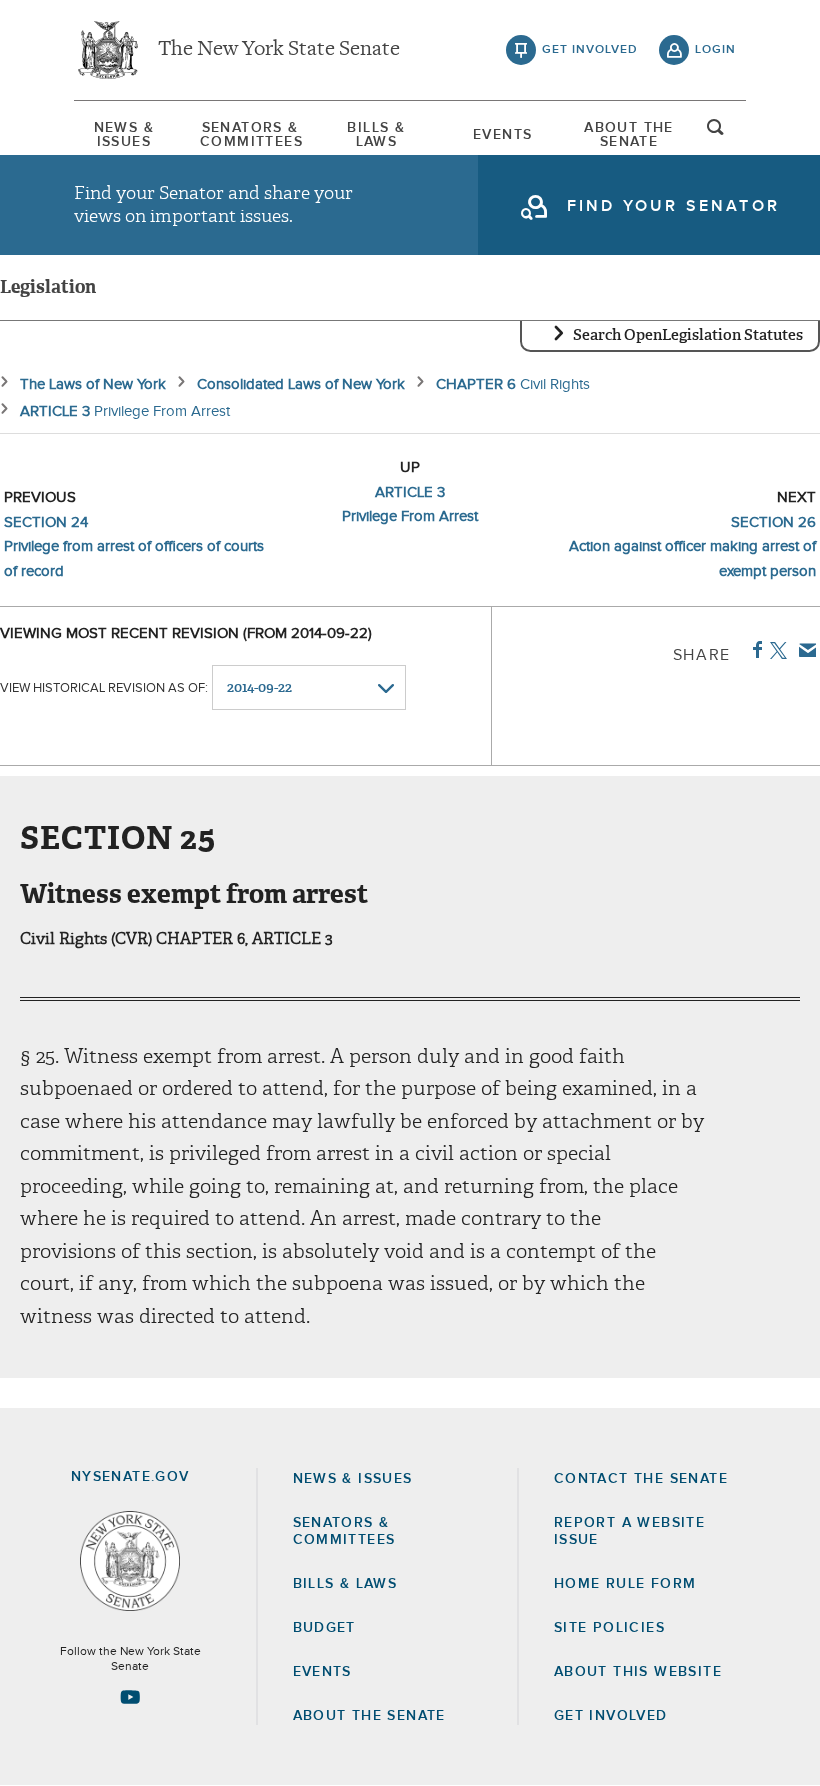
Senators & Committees (250, 135)
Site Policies (609, 1628)
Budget (324, 1628)
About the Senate (369, 1716)
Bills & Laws (376, 135)
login (715, 50)
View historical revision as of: (104, 688)
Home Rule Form (625, 1584)
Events (502, 135)
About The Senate (629, 135)
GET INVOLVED (611, 1716)
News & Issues (124, 135)
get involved (590, 50)
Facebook (753, 650)
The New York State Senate (279, 50)
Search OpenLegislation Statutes (688, 335)
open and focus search (716, 133)
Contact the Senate (641, 1479)
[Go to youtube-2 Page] (130, 1697)
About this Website (638, 1672)
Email (803, 650)
